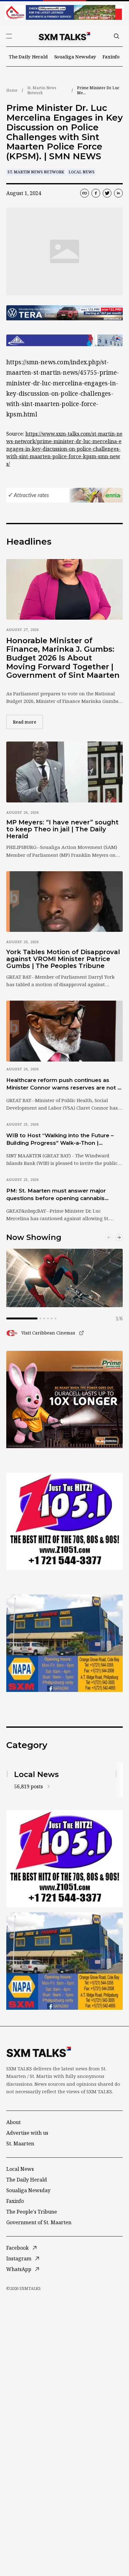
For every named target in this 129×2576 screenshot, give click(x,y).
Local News (82, 172)
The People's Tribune (32, 2212)
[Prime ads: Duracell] (64, 1399)
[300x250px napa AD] (64, 1643)
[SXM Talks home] (64, 36)
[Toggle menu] (9, 36)
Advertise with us (27, 2133)
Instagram (19, 2258)
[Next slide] (119, 1237)
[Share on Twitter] (107, 193)
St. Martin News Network (42, 90)
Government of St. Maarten (39, 2222)
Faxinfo (111, 57)
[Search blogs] (116, 36)
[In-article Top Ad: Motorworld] (64, 313)
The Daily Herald (28, 57)
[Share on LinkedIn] (118, 193)
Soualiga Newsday (75, 57)
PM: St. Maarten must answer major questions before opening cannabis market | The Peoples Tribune (56, 1195)
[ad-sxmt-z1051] (64, 1521)
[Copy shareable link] (85, 193)
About (13, 2122)
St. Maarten (20, 2144)
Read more (28, 722)
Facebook (18, 2248)
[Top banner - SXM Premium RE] (64, 12)
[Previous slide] (109, 1237)
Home (12, 90)
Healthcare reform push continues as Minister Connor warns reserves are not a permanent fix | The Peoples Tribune (63, 1084)
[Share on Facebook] (96, 193)
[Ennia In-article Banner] (64, 495)
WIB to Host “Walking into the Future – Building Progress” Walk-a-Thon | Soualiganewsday (60, 1139)
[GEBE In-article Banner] (64, 340)
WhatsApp (19, 2269)
